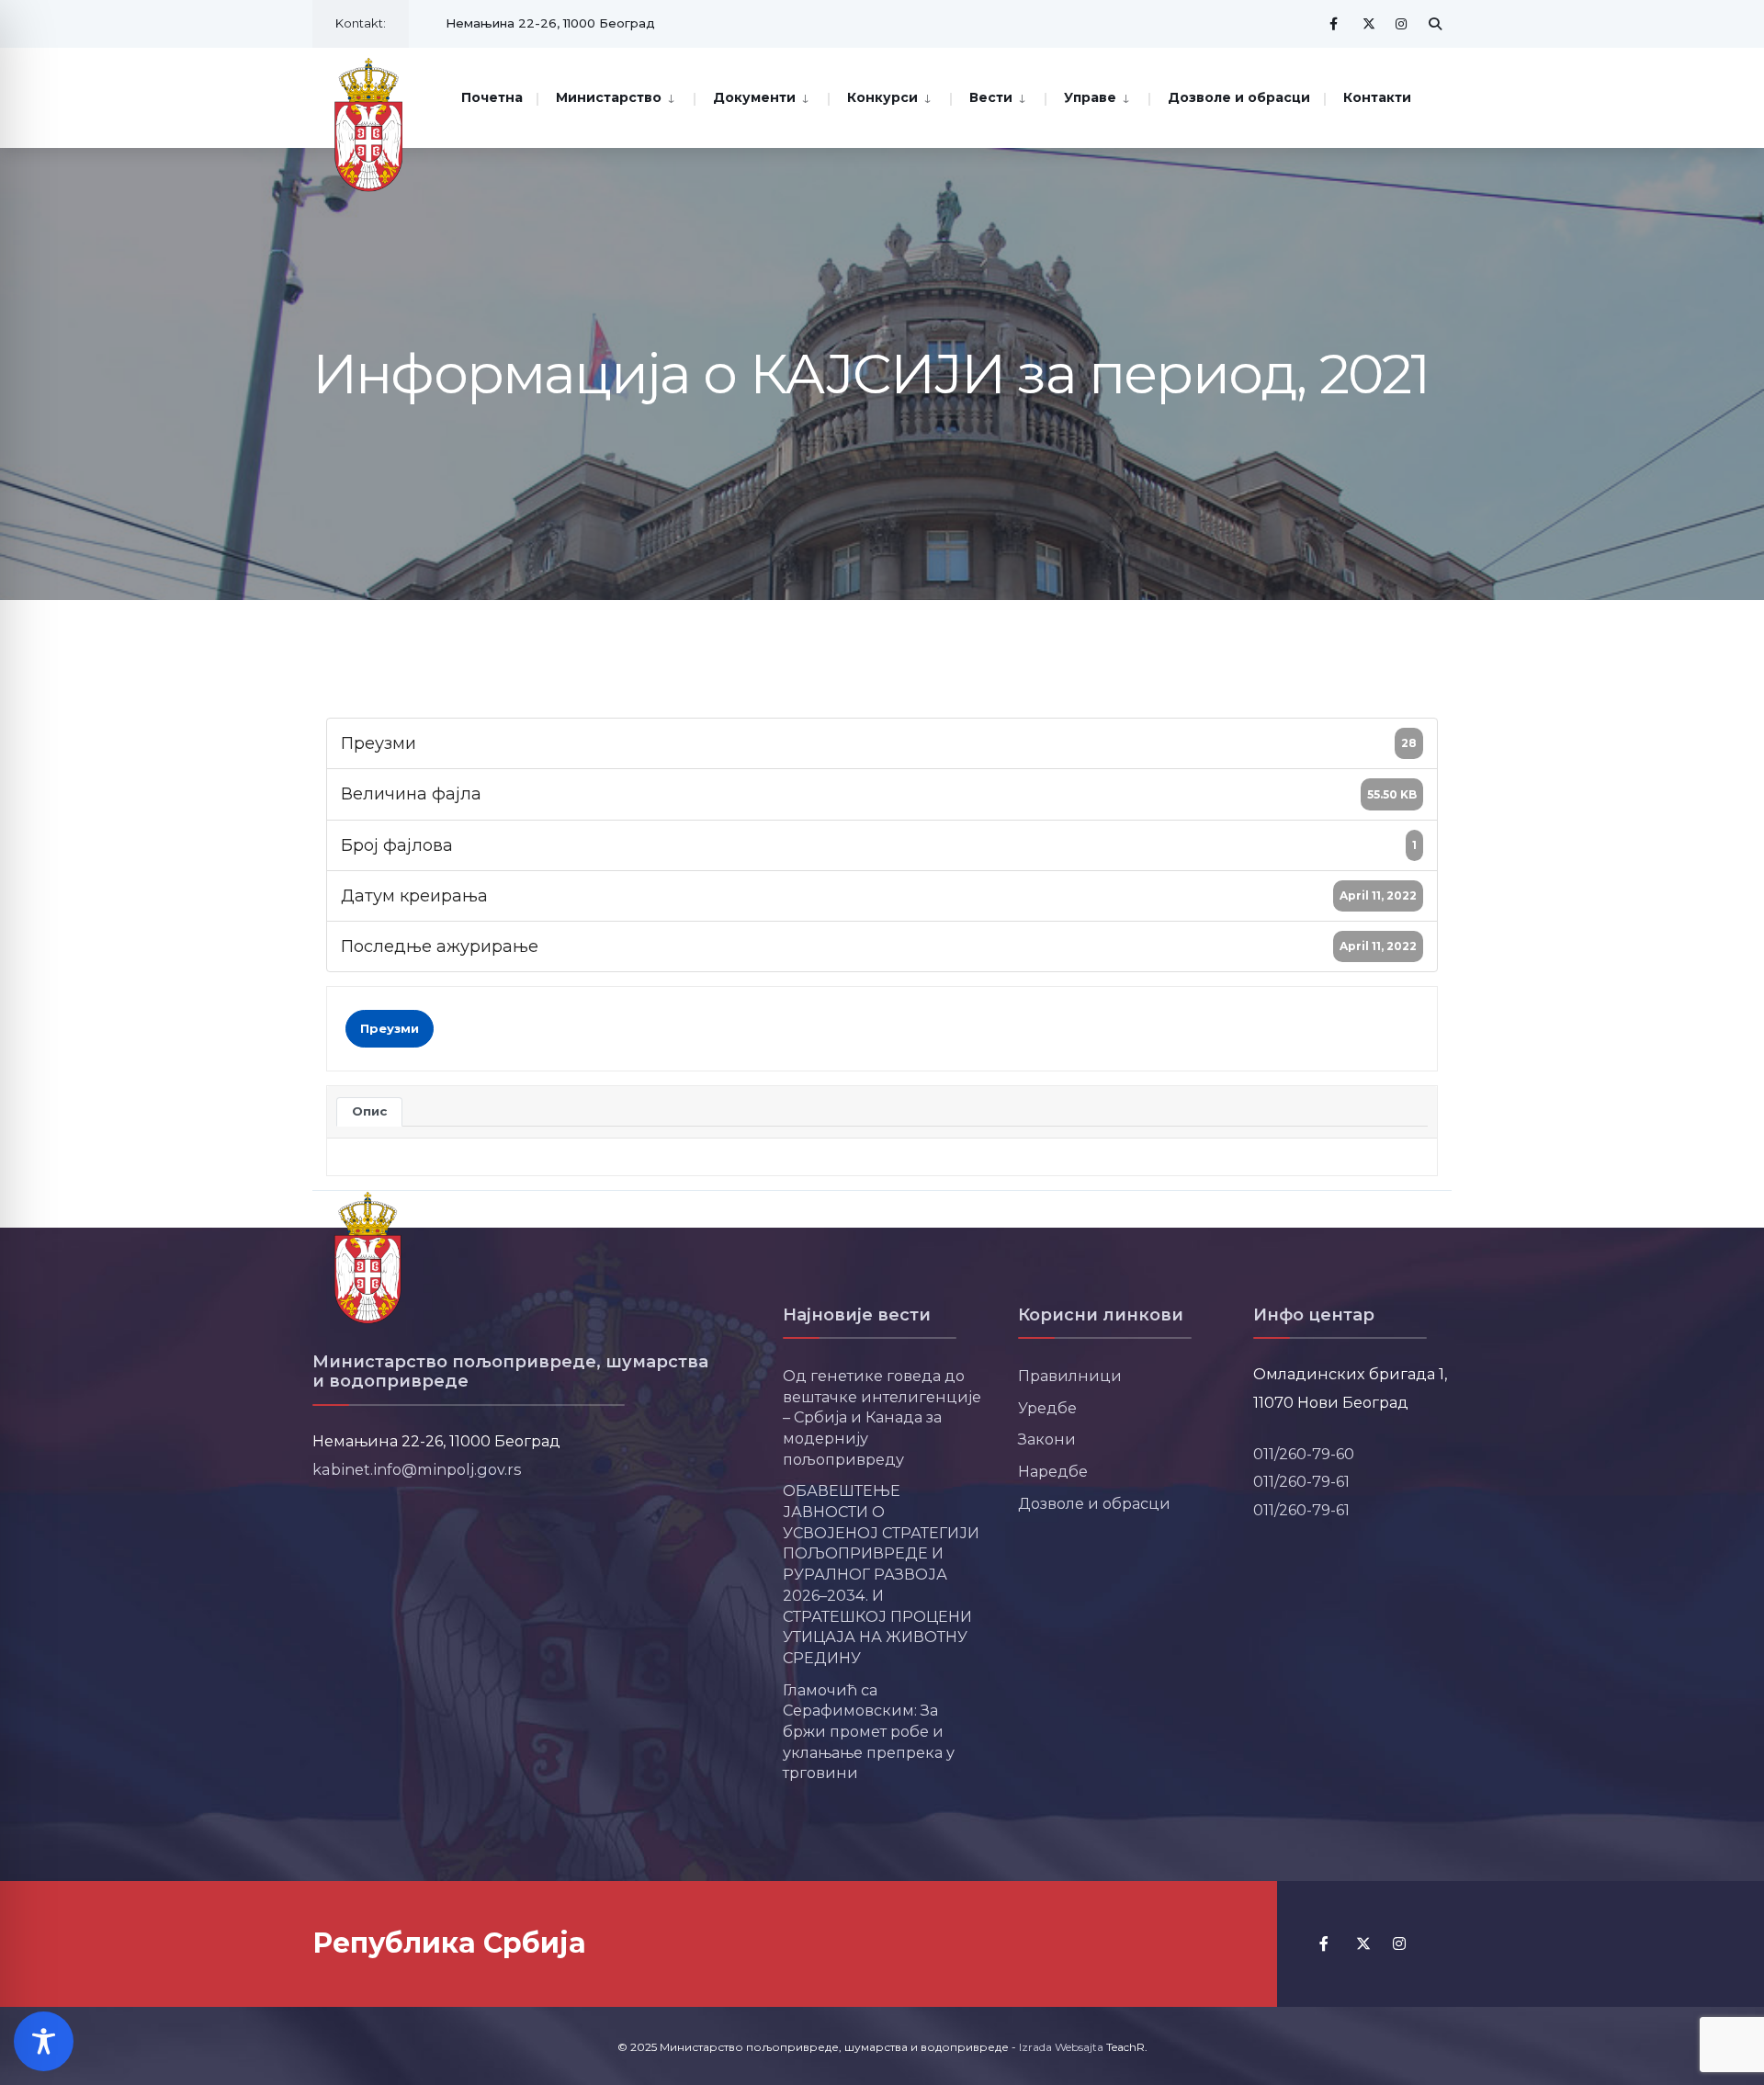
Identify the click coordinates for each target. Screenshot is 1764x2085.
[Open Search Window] (1435, 23)
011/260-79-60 (1304, 1454)
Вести (991, 97)
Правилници (1070, 1376)
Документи (754, 97)
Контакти (1377, 97)
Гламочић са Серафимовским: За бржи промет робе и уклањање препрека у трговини (869, 1732)
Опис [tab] (369, 1111)
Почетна (492, 97)
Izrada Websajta (1061, 2047)
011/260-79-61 (1301, 1481)
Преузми (390, 1028)
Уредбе (1047, 1408)
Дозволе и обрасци (1239, 97)
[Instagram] (1402, 23)
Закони (1047, 1439)
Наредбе (1053, 1471)
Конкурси (882, 97)
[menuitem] (615, 96)
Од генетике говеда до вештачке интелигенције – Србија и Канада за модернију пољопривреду (882, 1417)
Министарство (609, 97)
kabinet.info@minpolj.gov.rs (417, 1469)
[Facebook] (1336, 23)
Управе (1090, 97)
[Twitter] (1369, 23)
